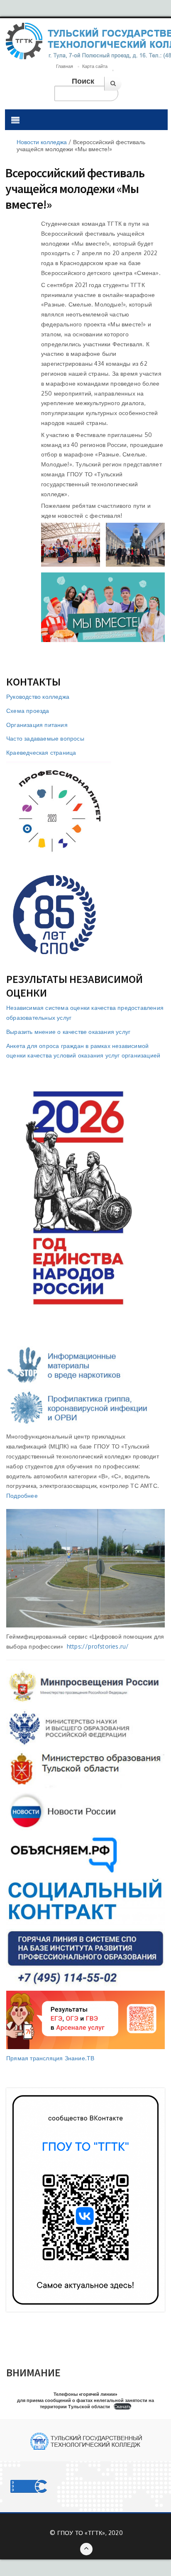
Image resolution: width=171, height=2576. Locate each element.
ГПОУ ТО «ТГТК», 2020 (90, 2533)
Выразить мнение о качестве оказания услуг (68, 1032)
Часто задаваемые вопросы (45, 738)
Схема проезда (28, 711)
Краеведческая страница (41, 752)
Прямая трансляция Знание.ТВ (50, 2058)
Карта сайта (95, 66)
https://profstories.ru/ (98, 1646)
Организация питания (37, 725)
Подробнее (22, 1496)
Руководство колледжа (38, 697)
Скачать (122, 2406)
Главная (65, 66)
